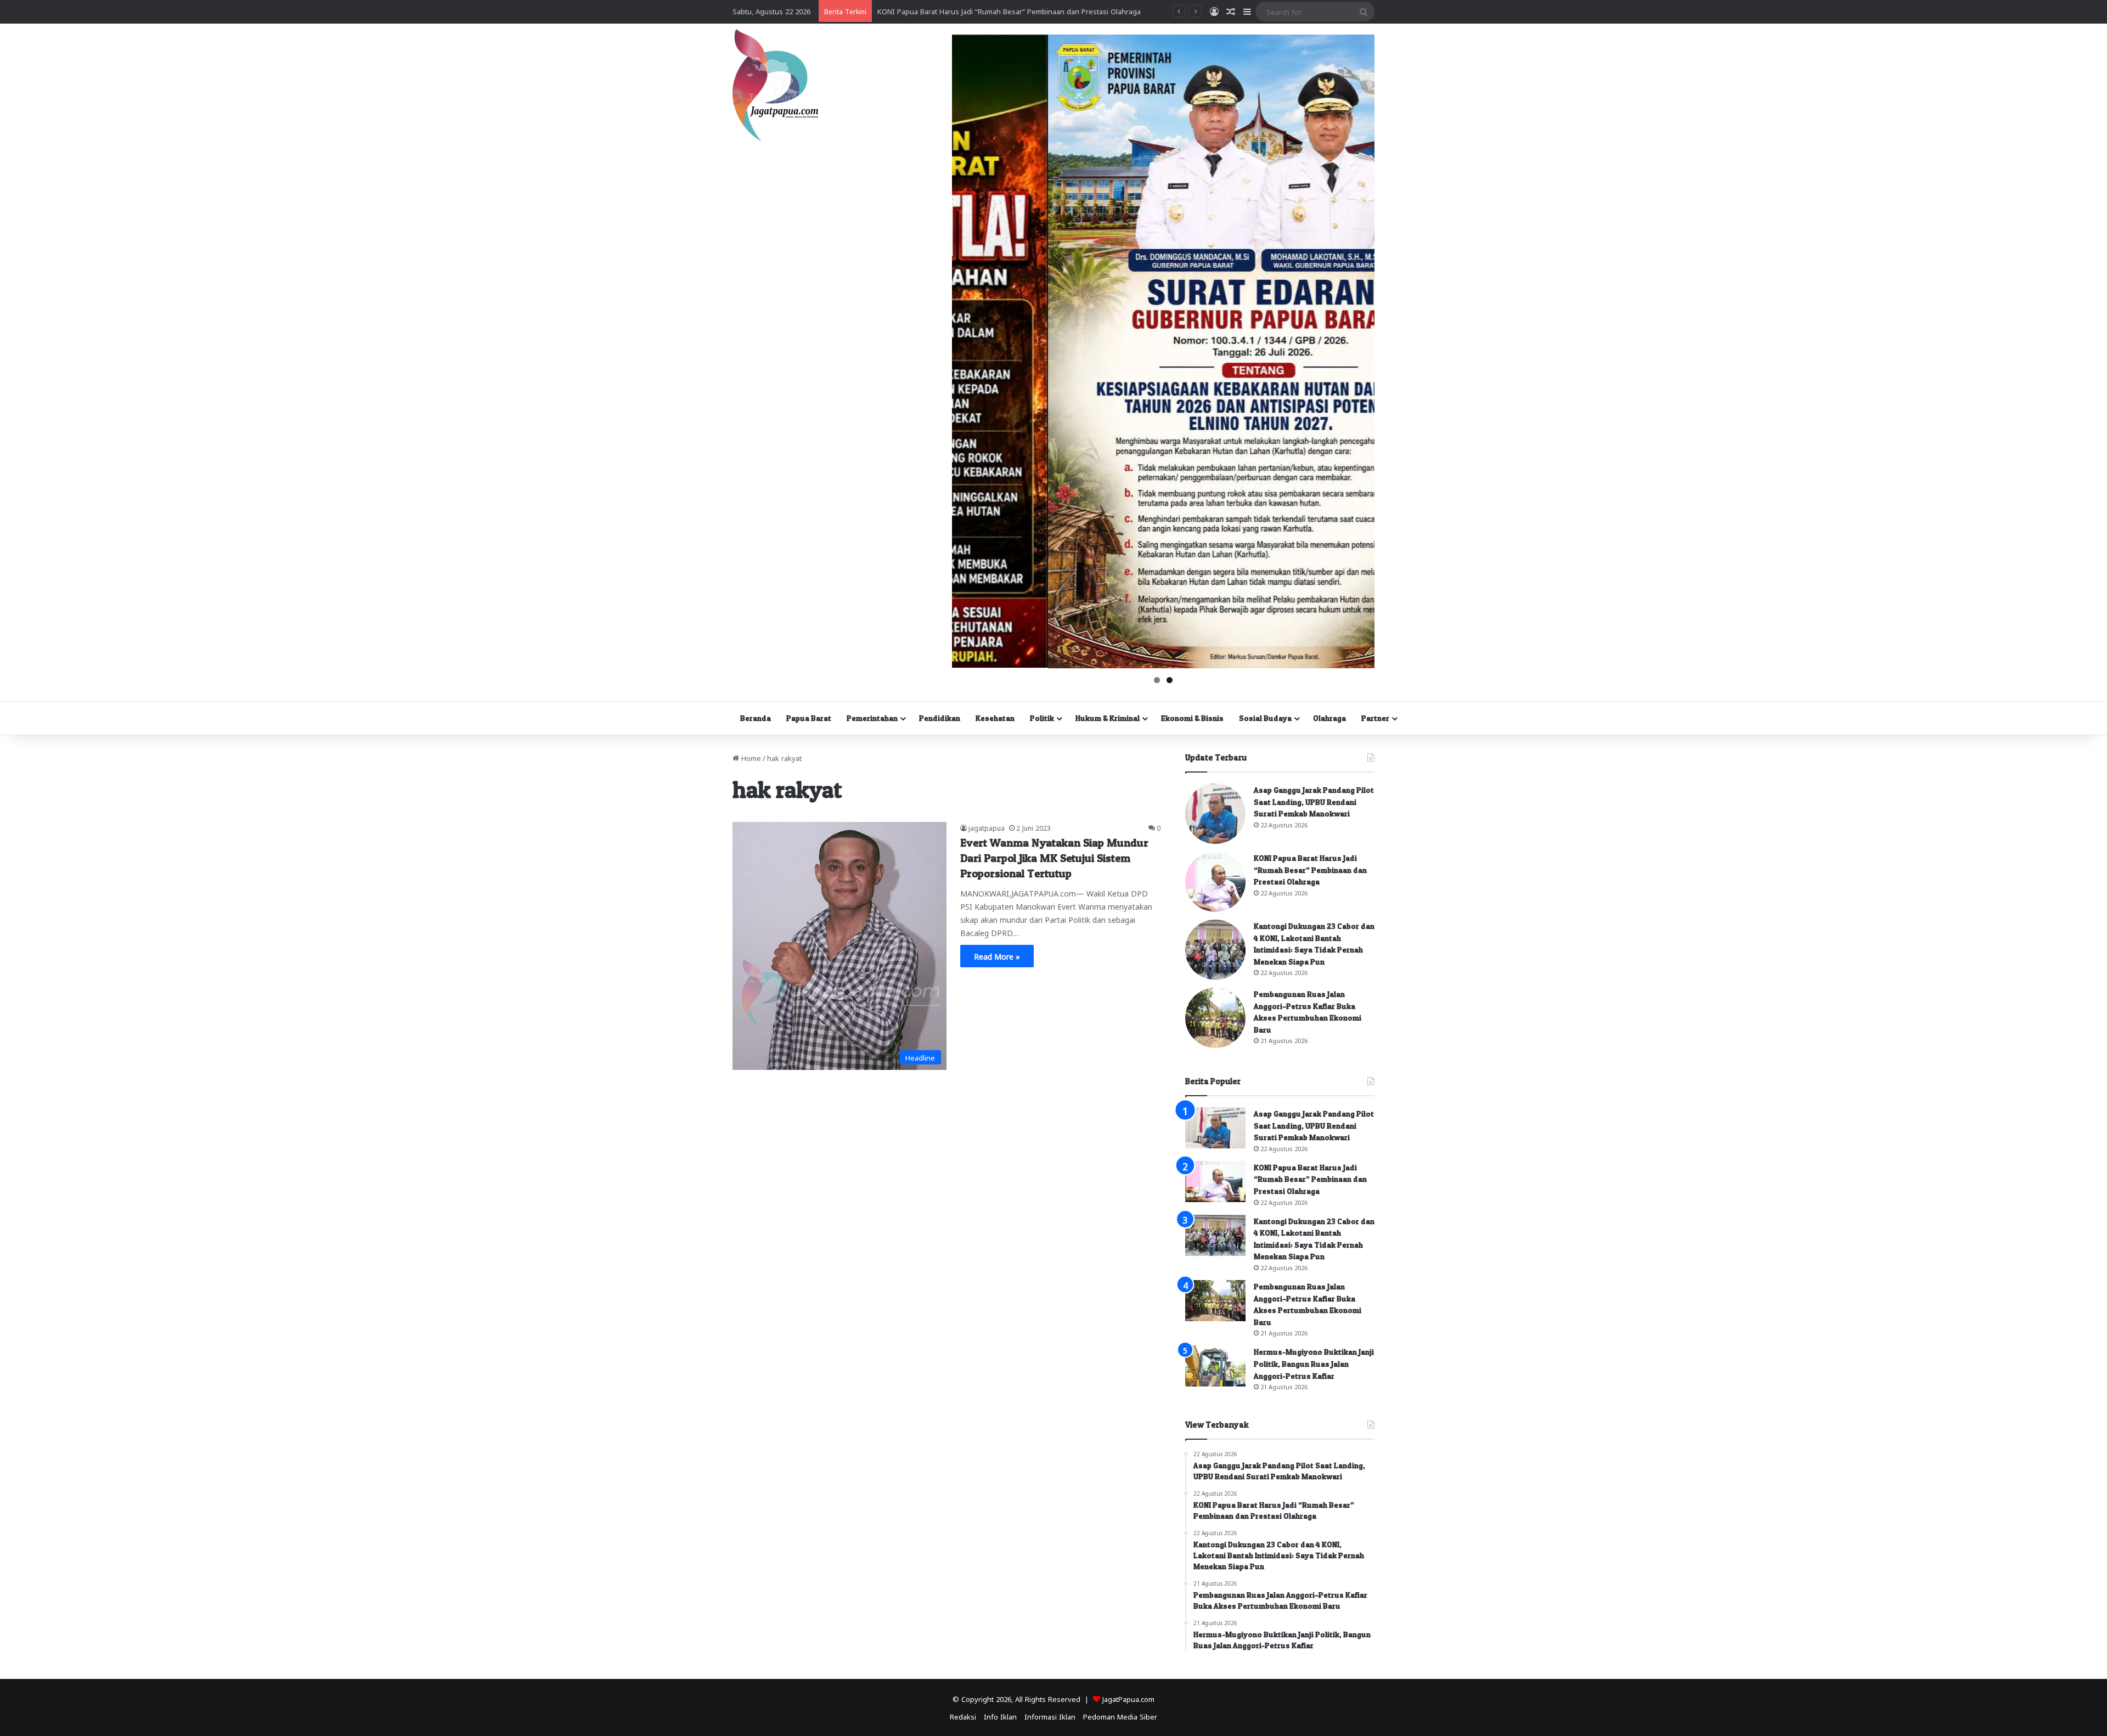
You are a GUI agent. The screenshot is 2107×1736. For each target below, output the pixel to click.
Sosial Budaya (1265, 718)
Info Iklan (1000, 1716)
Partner (1375, 718)
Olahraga (1329, 718)
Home (750, 757)
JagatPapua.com (1128, 1698)
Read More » (997, 956)
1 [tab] (1157, 680)
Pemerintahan (872, 718)
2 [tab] (1170, 680)
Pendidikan (940, 718)
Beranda (756, 718)
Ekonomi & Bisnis (1192, 718)
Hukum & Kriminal (1108, 718)
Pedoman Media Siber (1120, 1716)
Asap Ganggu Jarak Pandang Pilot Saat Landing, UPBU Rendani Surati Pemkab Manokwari (1314, 802)
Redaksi (963, 1716)
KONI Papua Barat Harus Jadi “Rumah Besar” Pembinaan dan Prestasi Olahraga (1310, 870)
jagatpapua (987, 827)
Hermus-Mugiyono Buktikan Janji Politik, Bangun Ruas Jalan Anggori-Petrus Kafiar (1314, 1363)
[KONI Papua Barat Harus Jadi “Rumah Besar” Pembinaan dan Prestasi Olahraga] (1215, 882)
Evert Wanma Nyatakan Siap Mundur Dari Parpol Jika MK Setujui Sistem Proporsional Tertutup (1054, 858)
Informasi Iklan (1050, 1716)
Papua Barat (809, 718)
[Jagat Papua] (775, 85)
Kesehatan (995, 718)
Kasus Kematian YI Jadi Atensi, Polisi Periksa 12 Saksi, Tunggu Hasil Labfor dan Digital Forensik (1036, 11)
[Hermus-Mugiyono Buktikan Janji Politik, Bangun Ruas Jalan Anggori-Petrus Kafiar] (1215, 1366)
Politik (1042, 718)
